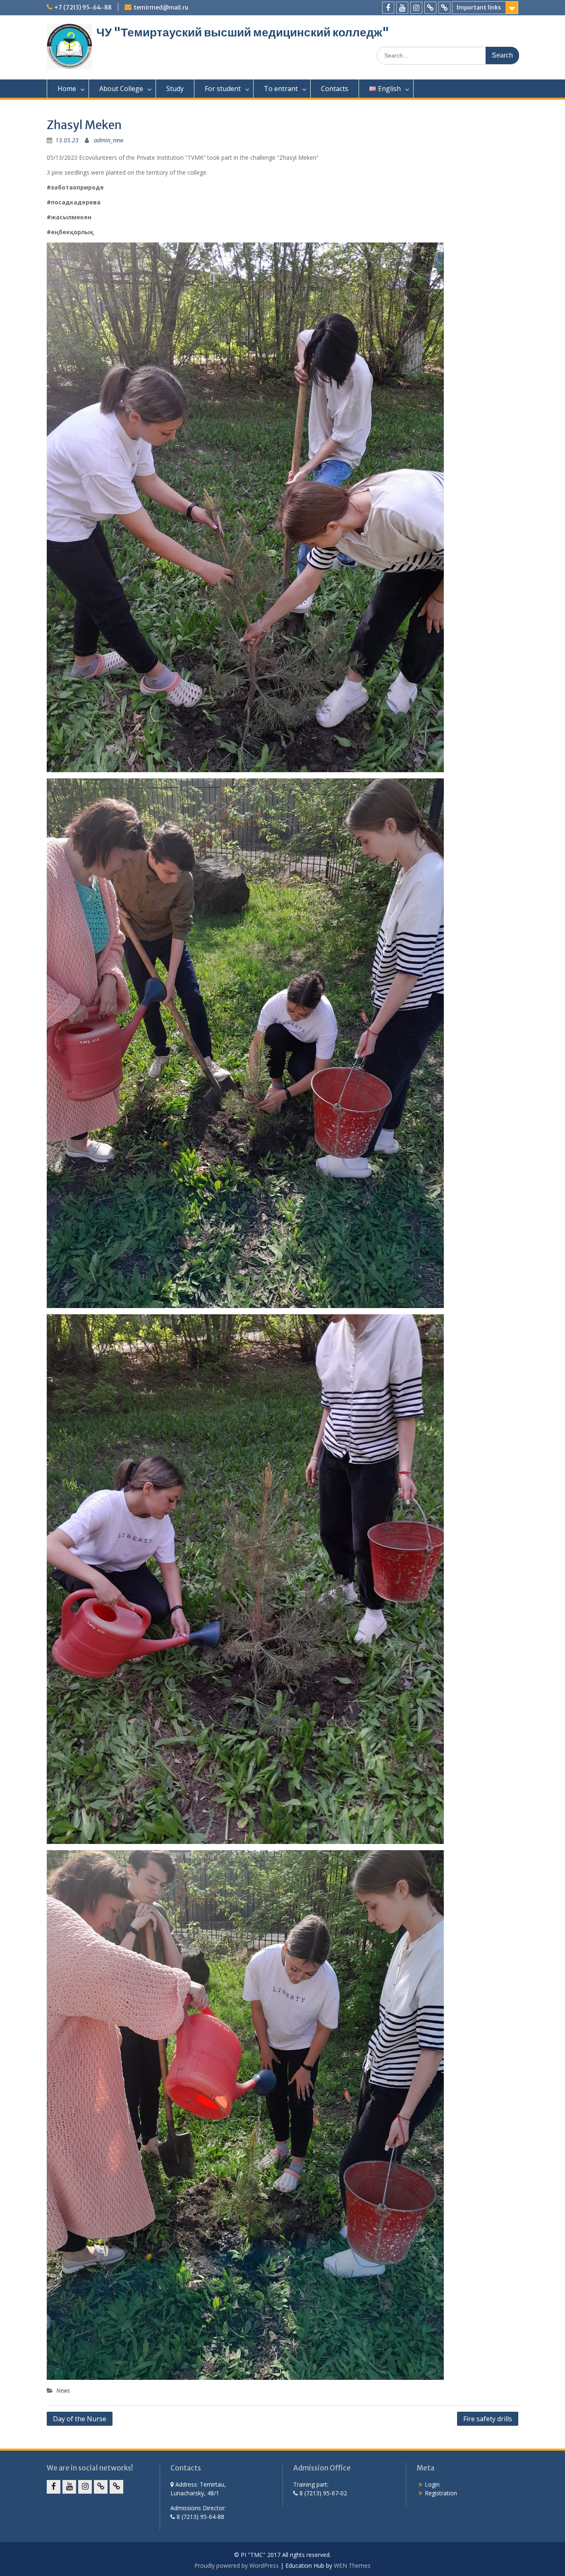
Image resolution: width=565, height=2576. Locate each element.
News (63, 2390)
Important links (479, 7)
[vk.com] (430, 8)
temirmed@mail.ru (161, 7)
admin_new (109, 140)
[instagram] (416, 8)
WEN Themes (352, 2565)
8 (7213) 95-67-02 (322, 2493)
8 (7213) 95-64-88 (200, 2517)
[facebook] (388, 8)
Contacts (335, 89)
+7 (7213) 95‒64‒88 (83, 7)
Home (67, 89)
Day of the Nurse (80, 2419)
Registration (441, 2493)
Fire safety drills (488, 2419)
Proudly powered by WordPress (237, 2565)
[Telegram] (444, 8)
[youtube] (402, 8)
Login (432, 2484)
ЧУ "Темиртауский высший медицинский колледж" (243, 32)
